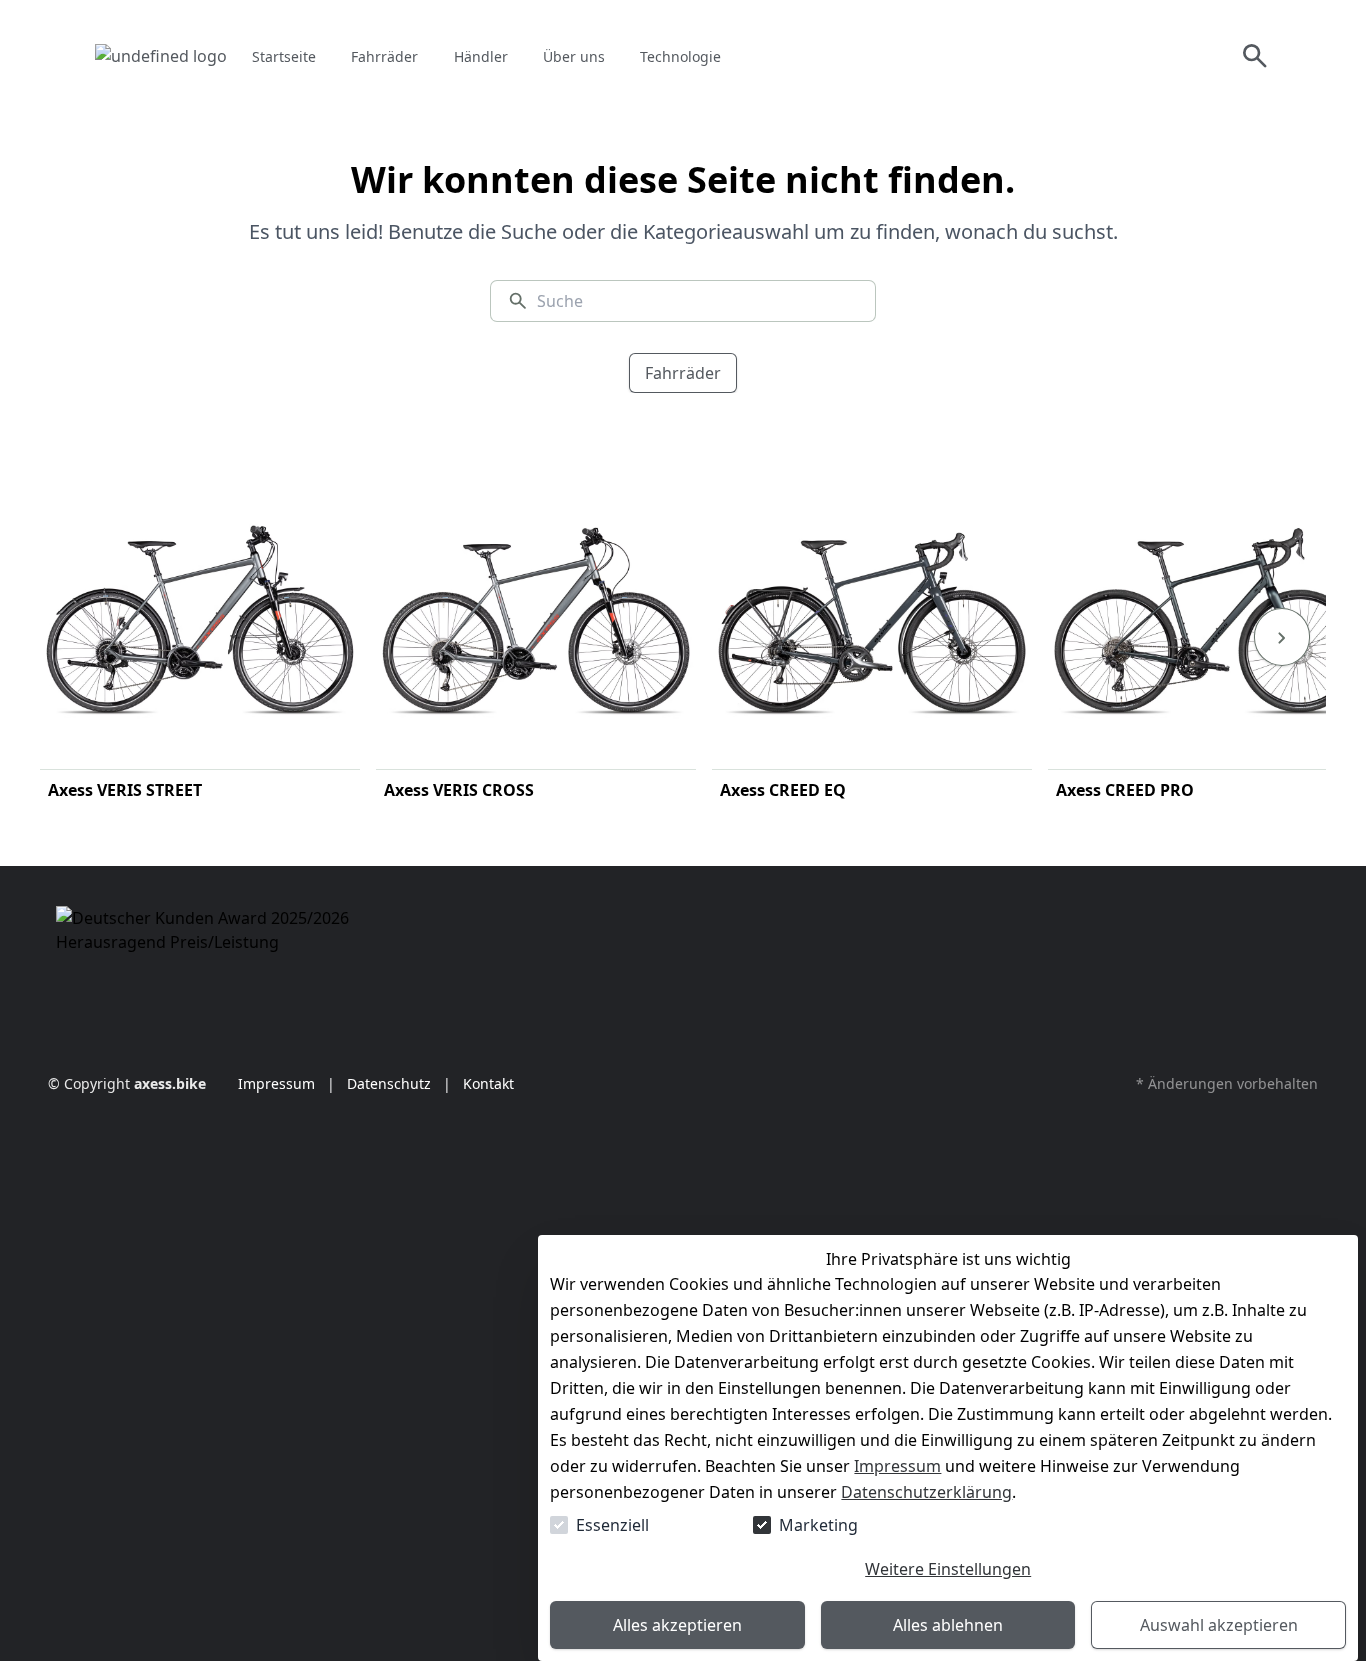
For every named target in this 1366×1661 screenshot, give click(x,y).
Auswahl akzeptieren (1219, 1625)
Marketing (818, 1525)
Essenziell (612, 1525)
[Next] (1282, 637)
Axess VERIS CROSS (459, 790)
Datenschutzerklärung (926, 1492)
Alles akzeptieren (677, 1625)
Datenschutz (389, 1083)
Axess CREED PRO (1125, 790)
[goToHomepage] (161, 56)
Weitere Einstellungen (948, 1569)
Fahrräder (683, 373)
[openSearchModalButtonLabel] (1255, 56)
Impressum (897, 1466)
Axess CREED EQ (783, 790)
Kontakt (486, 1083)
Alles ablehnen (948, 1625)
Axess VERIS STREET (125, 790)
